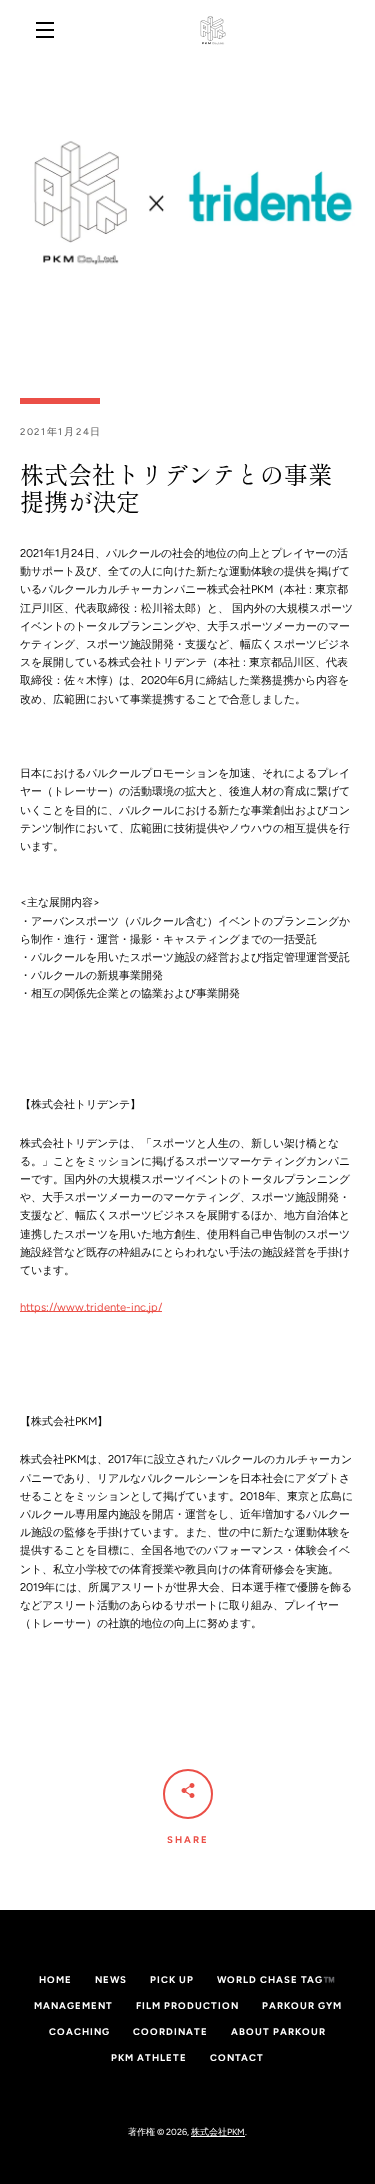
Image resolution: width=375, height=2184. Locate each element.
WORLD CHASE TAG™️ (276, 1979)
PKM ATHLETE (149, 2057)
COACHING (79, 2031)
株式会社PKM (218, 2131)
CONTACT (237, 2057)
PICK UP (172, 1979)
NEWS (111, 1979)
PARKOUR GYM (302, 2005)
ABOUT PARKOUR (278, 2031)
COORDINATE (170, 2031)
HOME (55, 1979)
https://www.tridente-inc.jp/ (91, 1307)
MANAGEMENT (73, 2005)
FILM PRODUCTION (187, 2005)
